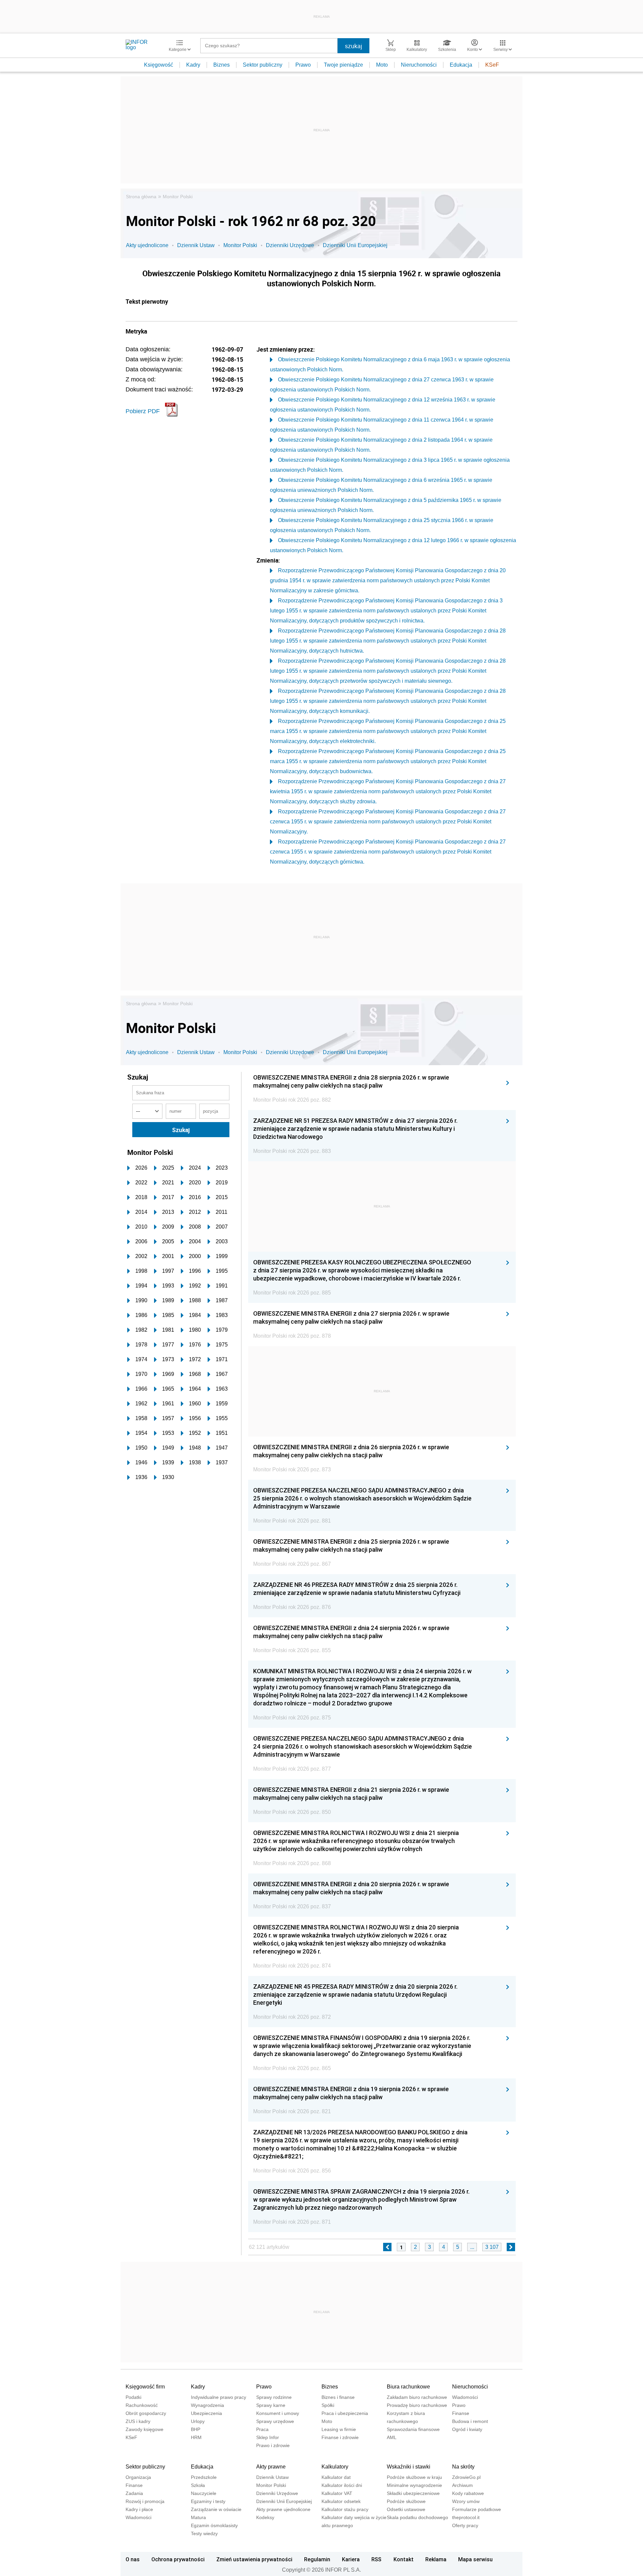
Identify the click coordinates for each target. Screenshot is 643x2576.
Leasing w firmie (339, 2429)
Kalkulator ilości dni (342, 2485)
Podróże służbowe (406, 2501)
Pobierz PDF (143, 411)
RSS (376, 2559)
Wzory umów (466, 2501)
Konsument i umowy (278, 2413)
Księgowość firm (145, 2387)
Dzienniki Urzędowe (290, 245)
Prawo (303, 65)
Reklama (436, 2559)
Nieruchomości (419, 65)
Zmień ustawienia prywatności (254, 2559)
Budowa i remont (470, 2421)
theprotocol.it (466, 2517)
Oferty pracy (465, 2525)
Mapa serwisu (475, 2559)
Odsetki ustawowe (406, 2509)
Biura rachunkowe (408, 2387)
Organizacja (138, 2477)
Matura (198, 2517)
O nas (133, 2559)
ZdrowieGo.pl (466, 2477)
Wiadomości (465, 2397)
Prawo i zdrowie (273, 2445)
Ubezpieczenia (206, 2413)
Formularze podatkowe (477, 2509)
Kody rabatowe (468, 2493)
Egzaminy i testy (208, 2501)
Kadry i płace (139, 2509)
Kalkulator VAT (337, 2493)
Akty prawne (271, 2467)
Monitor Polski (178, 197)
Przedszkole (204, 2477)
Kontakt (404, 2559)
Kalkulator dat (336, 2477)
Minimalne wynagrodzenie (414, 2485)
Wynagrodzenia (207, 2405)
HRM (196, 2437)
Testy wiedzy (204, 2533)
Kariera (351, 2559)
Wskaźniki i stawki (409, 2467)
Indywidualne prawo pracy (219, 2397)
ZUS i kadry (138, 2421)
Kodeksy (265, 2517)
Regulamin (317, 2559)
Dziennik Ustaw (196, 245)
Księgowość (159, 65)
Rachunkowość (142, 2405)
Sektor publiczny (263, 65)
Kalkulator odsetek (341, 2501)
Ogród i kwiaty (467, 2429)
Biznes (222, 65)
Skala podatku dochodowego (417, 2517)
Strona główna (141, 197)
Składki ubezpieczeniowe (413, 2493)
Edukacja (461, 65)
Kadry (193, 65)
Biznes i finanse (338, 2397)
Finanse (461, 2413)
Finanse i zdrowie (340, 2437)
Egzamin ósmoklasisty (214, 2525)
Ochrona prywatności (178, 2559)
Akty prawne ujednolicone (283, 2509)
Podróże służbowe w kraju (414, 2477)
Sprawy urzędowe (275, 2421)
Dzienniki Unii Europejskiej (355, 245)
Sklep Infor (268, 2437)
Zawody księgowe (145, 2429)
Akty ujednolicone (147, 245)
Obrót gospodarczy (146, 2413)
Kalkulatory (335, 2467)
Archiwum (462, 2485)
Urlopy (198, 2421)
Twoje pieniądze (343, 65)
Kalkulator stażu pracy (345, 2509)
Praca (262, 2429)
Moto (382, 65)
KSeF (492, 65)
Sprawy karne (271, 2405)
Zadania (134, 2493)
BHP (196, 2429)
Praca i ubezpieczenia (345, 2413)
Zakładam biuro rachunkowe (417, 2397)
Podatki (133, 2397)
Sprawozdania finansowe (413, 2429)
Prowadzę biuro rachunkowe (417, 2405)
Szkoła (198, 2485)
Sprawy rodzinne (274, 2397)
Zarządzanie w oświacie (216, 2509)
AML (392, 2437)
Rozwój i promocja (145, 2501)
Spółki (328, 2405)
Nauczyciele (204, 2493)
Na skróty (463, 2467)
